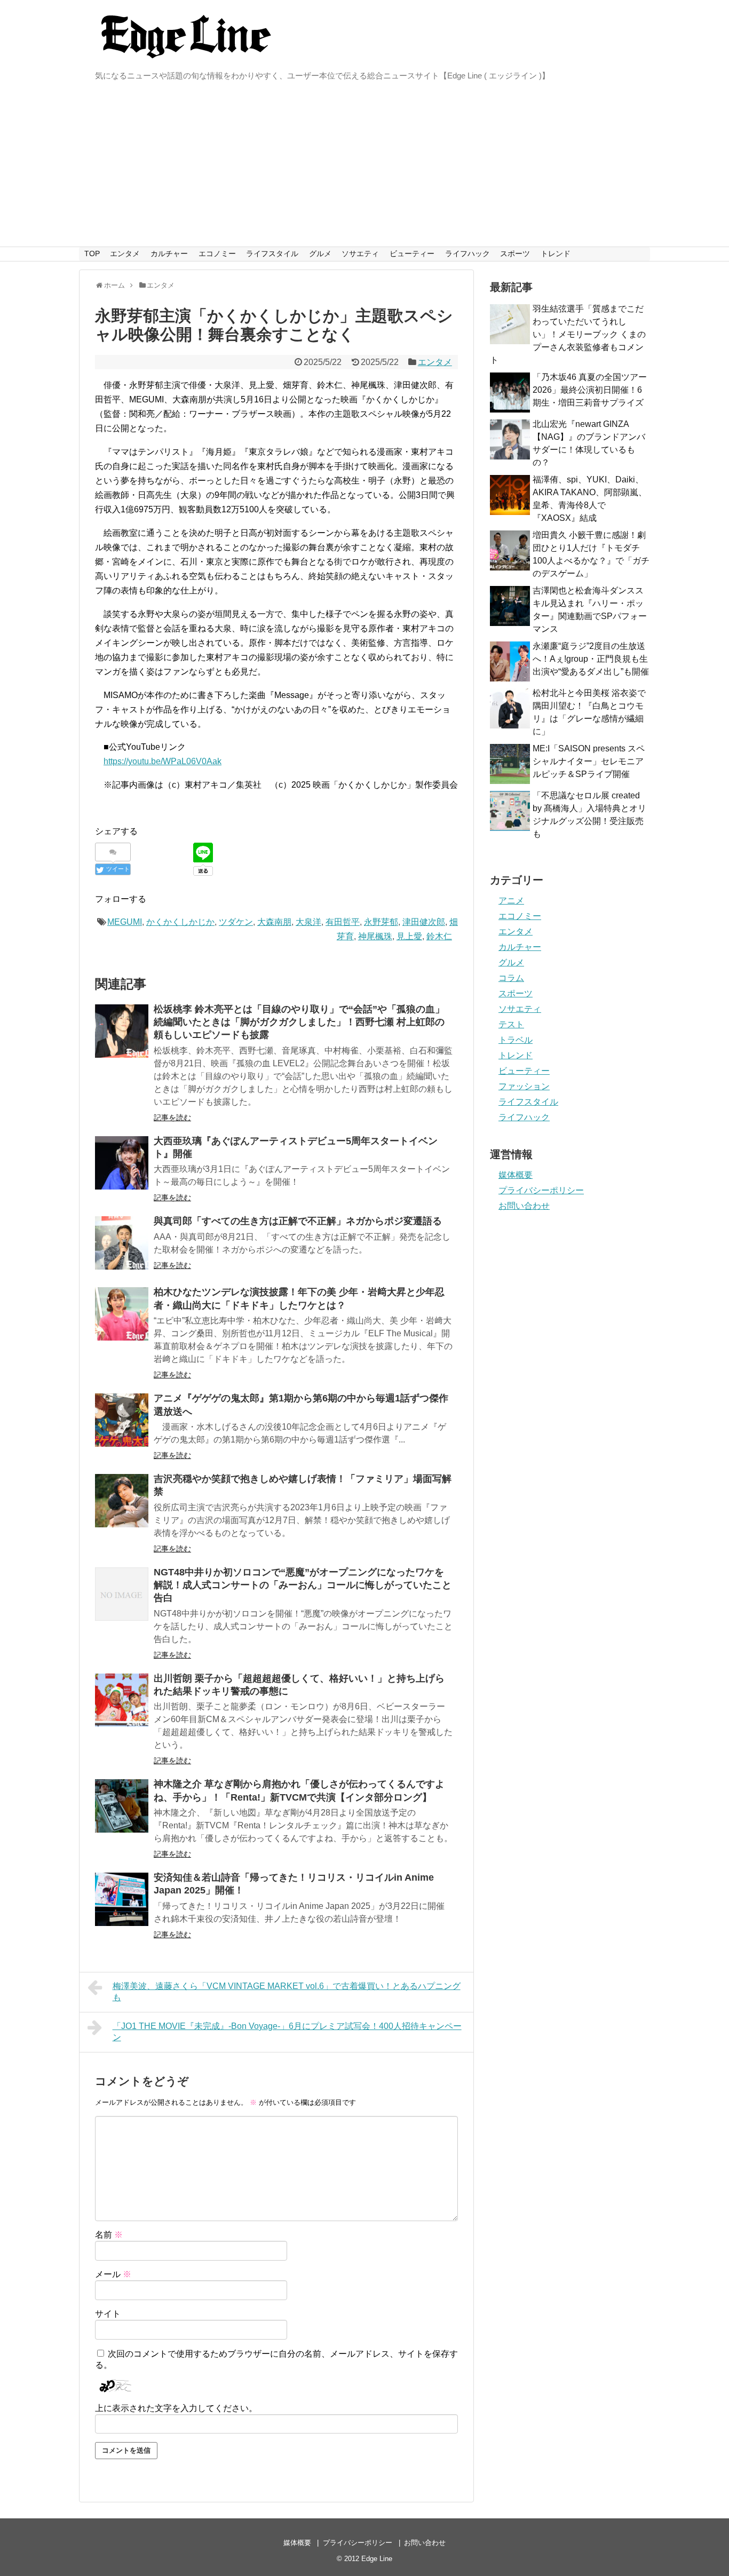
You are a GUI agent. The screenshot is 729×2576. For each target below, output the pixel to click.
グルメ (320, 253)
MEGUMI (125, 922)
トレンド (556, 253)
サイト (108, 2314)
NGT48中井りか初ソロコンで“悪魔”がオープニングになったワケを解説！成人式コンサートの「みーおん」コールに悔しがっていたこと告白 (303, 1585)
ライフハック (467, 253)
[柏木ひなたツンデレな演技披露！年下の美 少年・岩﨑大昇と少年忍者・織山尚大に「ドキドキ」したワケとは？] (122, 1314)
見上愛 (409, 936)
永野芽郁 (381, 922)
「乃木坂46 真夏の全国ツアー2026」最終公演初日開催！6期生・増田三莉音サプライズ (590, 390)
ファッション (524, 1086)
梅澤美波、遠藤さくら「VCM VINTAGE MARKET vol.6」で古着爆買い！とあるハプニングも (287, 1992)
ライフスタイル (272, 253)
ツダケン (236, 922)
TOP (92, 253)
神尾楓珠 (375, 936)
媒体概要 (516, 1175)
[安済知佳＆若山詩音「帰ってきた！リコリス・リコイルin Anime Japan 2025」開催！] (122, 1899)
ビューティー (412, 253)
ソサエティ (360, 253)
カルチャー (169, 253)
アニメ (511, 901)
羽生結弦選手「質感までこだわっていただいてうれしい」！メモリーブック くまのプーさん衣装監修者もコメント (568, 334)
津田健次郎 (424, 922)
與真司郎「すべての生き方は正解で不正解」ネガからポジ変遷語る (298, 1221)
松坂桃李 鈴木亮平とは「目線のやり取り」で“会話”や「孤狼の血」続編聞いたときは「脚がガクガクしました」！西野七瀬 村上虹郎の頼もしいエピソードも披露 (299, 1022)
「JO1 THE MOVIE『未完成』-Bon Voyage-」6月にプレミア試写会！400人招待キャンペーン (287, 2032)
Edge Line (377, 2559)
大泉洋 (308, 922)
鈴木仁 (439, 936)
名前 (109, 2235)
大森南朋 (274, 922)
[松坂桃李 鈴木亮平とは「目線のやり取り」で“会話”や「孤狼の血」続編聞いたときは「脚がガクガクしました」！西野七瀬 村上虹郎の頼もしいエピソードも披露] (122, 1031)
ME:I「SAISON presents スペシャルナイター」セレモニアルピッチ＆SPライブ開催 (589, 761)
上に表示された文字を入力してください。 (176, 2408)
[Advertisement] (364, 167)
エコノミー (217, 253)
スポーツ (515, 253)
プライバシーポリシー (541, 1190)
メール (113, 2274)
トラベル (516, 1040)
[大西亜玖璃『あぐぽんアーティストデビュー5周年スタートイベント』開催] (122, 1163)
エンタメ (125, 253)
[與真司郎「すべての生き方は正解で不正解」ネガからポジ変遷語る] (122, 1243)
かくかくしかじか (180, 922)
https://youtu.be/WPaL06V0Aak (163, 761)
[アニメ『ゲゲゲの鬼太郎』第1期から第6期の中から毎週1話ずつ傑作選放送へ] (122, 1420)
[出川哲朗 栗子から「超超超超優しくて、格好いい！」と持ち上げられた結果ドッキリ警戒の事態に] (122, 1700)
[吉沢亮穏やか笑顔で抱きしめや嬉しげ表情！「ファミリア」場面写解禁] (122, 1501)
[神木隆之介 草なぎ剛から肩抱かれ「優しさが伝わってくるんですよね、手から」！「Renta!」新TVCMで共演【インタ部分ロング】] (122, 1806)
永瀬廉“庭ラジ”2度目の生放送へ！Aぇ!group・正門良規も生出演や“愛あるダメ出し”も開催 (591, 659)
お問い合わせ (524, 1206)
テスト (511, 1024)
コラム (511, 978)
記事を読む (172, 1117)
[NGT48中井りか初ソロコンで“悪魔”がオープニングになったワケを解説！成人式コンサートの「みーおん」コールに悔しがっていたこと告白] (122, 1594)
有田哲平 (343, 922)
